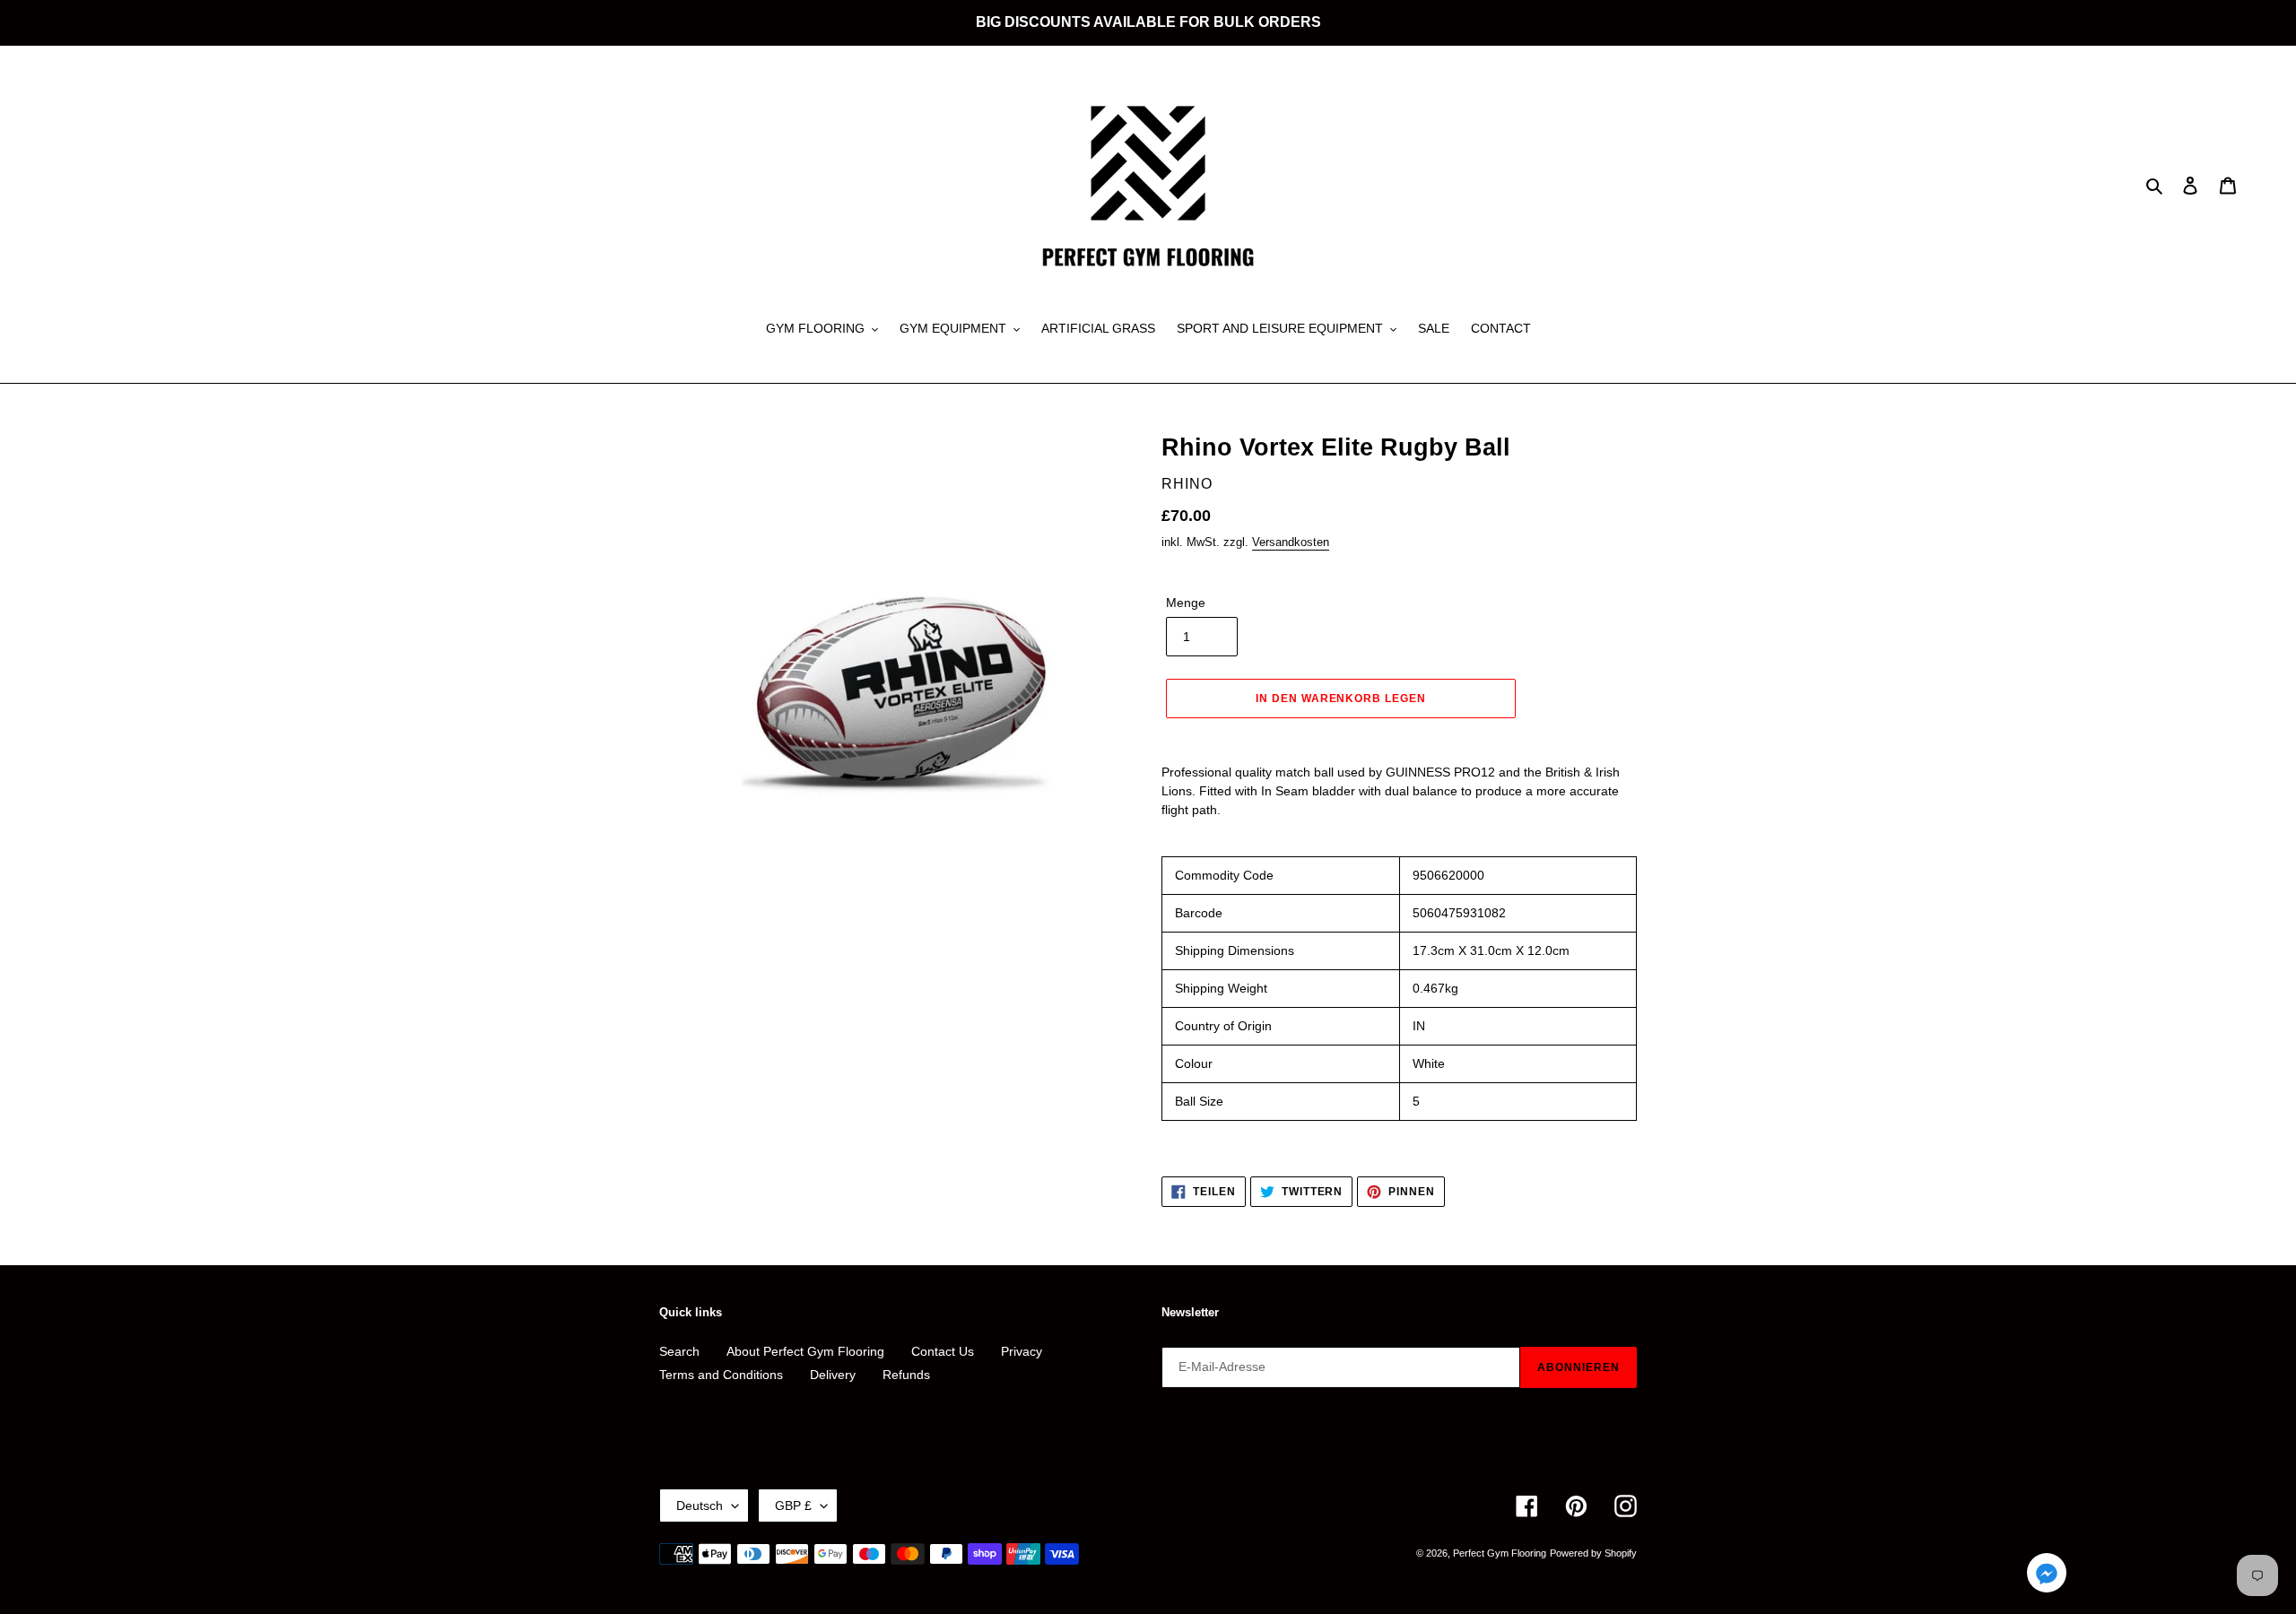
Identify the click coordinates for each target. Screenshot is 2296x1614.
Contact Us (943, 1351)
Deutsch (700, 1506)
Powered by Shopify (1593, 1553)
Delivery (833, 1375)
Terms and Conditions (721, 1375)
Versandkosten (1291, 542)
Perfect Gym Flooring (1500, 1553)
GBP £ (793, 1506)
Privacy (1022, 1351)
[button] (2047, 1576)
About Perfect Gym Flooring (805, 1351)
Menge (1186, 603)
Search (679, 1351)
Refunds (906, 1375)
